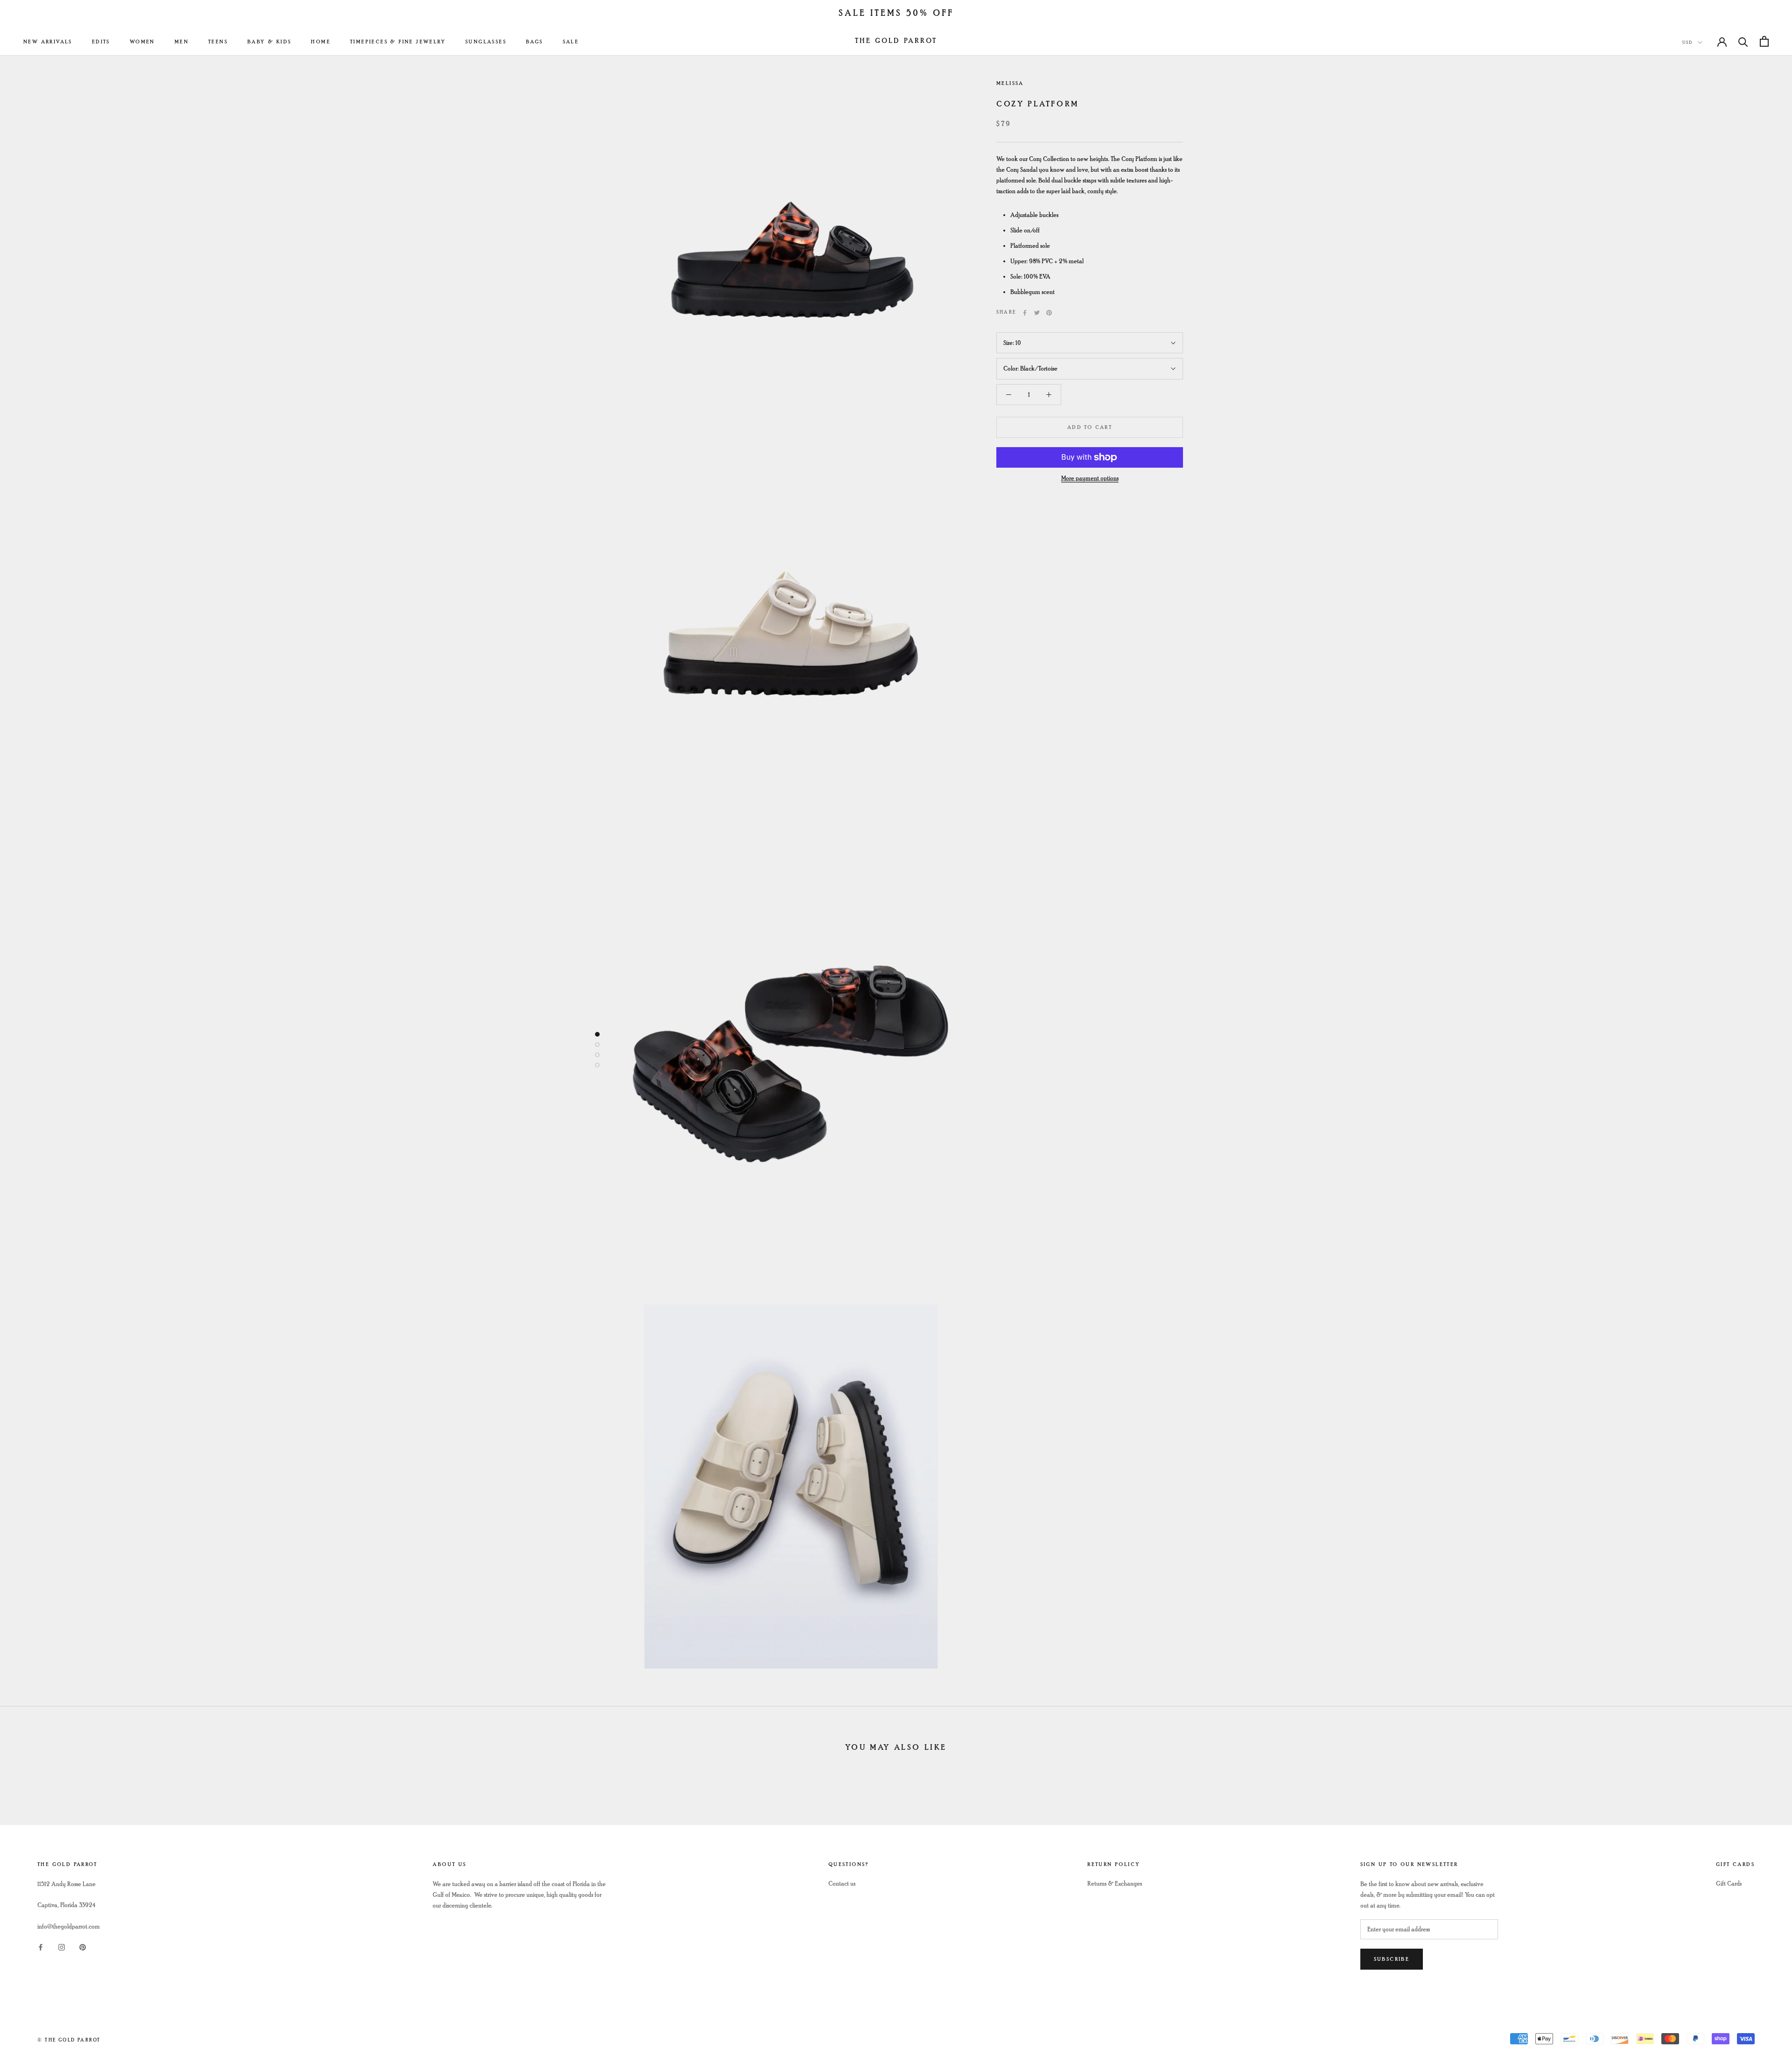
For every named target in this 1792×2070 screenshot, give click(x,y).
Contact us (842, 1884)
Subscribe (1392, 1959)
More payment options (1090, 478)
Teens (218, 42)
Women (142, 42)
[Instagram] (62, 1947)
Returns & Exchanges (1115, 1884)
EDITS (101, 42)
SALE (571, 42)
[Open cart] (1764, 41)
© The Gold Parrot (69, 2040)
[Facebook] (1025, 313)
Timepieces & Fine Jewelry (398, 42)
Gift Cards (1729, 1884)
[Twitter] (1037, 313)
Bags (535, 42)
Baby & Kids (269, 42)
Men (182, 42)
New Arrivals (48, 42)
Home (321, 42)
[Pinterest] (1049, 313)
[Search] (1743, 41)
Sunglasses (486, 42)
